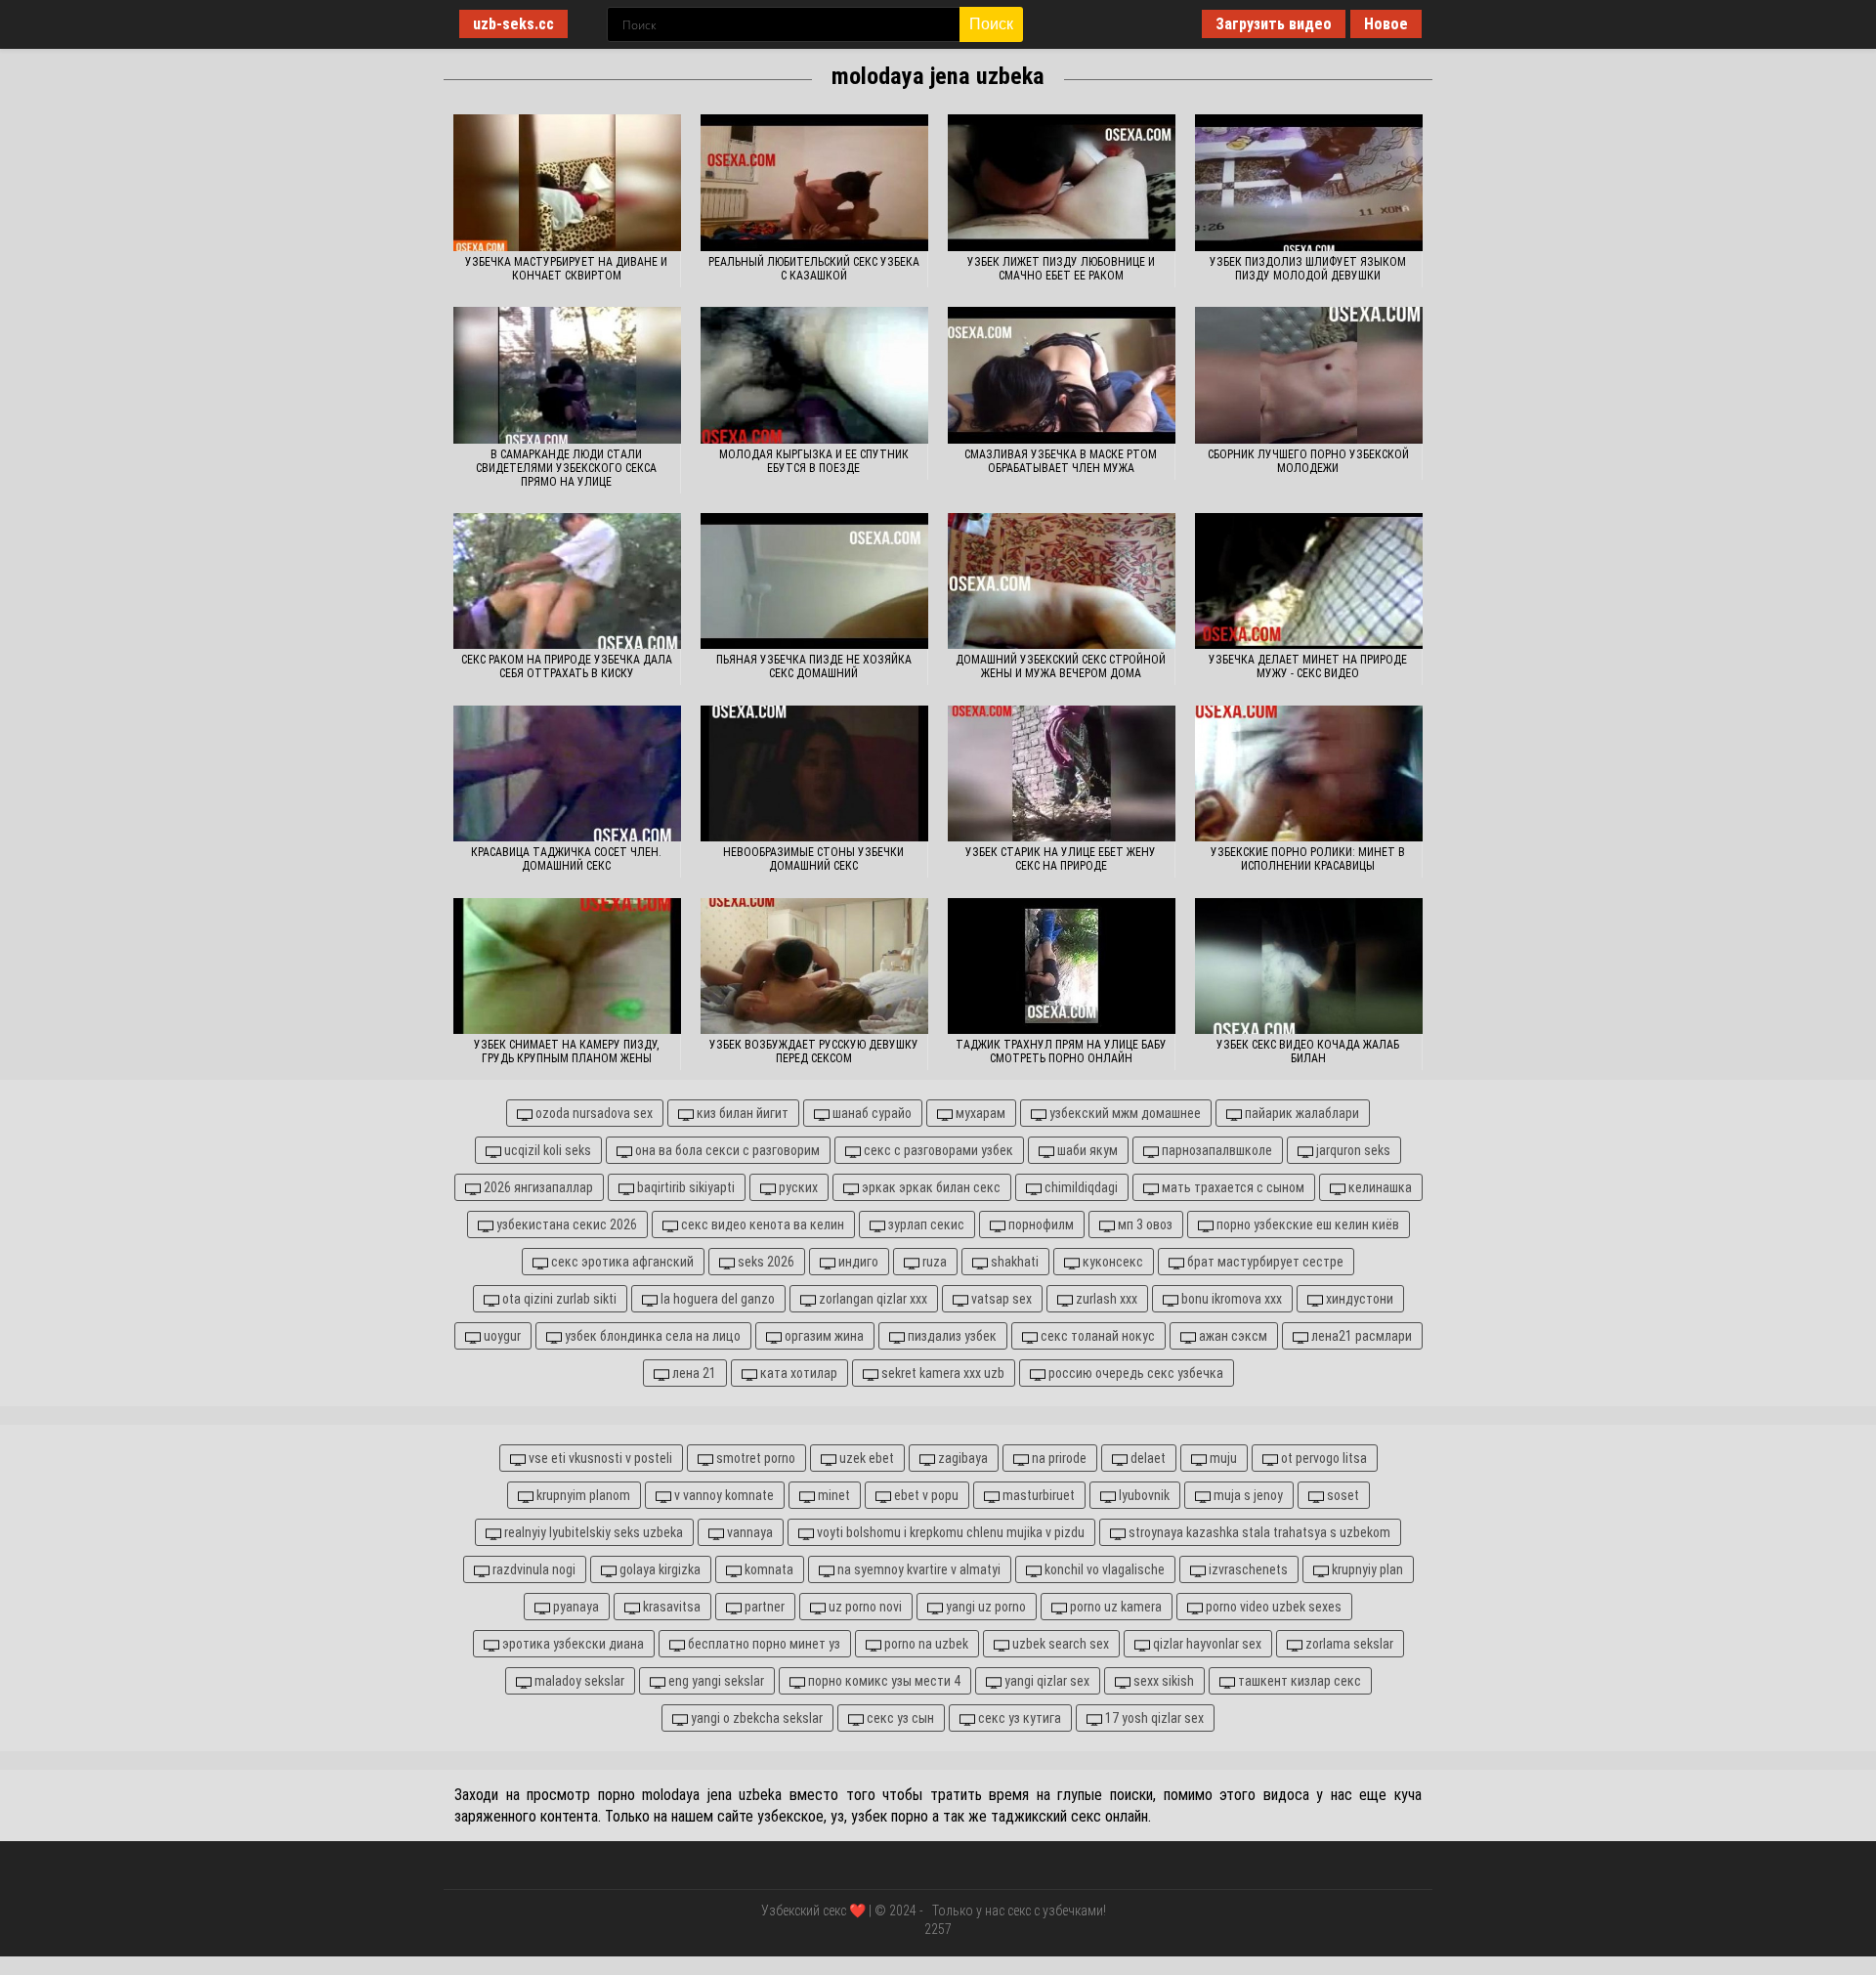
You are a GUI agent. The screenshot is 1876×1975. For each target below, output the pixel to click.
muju (1222, 1458)
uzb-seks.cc (513, 24)
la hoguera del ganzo (716, 1299)
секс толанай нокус (1096, 1336)
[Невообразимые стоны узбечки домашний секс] (814, 774)
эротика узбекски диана (572, 1644)
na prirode (1058, 1458)
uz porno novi (864, 1607)
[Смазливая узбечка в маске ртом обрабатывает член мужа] (1062, 375)
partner (763, 1607)
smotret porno (754, 1458)
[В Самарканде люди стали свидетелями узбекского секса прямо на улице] (567, 375)
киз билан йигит (741, 1113)
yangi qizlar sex (1045, 1681)
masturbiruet (1037, 1495)
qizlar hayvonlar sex (1206, 1644)
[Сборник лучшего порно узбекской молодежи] (1309, 375)
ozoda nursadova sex (593, 1113)
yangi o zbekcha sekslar (755, 1718)
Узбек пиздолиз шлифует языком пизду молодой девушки (1308, 269)
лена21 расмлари (1360, 1336)
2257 (938, 1929)
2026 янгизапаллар (537, 1187)
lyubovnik (1143, 1495)
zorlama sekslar (1348, 1644)
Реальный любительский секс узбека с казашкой (814, 269)
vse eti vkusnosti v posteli (599, 1458)
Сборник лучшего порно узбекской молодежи (1308, 461)
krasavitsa (670, 1607)
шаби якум (1086, 1150)
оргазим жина (823, 1336)
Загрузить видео (1274, 24)
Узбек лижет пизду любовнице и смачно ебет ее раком (1061, 269)
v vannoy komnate (723, 1495)
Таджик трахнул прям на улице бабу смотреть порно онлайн (1061, 1052)
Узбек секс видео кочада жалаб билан (1308, 1052)
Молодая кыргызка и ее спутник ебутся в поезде (814, 461)
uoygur (501, 1336)
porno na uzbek (925, 1644)
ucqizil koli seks (546, 1150)
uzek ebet (865, 1458)
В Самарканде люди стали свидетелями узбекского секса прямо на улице (566, 468)
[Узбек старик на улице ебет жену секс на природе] (1062, 774)
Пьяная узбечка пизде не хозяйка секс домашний (814, 666)
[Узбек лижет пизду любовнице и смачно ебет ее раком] (1062, 183)
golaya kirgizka (659, 1569)
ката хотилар (797, 1373)
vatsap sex (1000, 1299)
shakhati (1013, 1262)
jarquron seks (1352, 1150)
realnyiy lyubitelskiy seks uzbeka (592, 1532)
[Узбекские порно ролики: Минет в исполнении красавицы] (1309, 774)
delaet (1147, 1458)
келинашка (1379, 1187)
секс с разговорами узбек (937, 1150)
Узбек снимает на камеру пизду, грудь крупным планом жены (566, 1052)
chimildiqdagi (1080, 1187)
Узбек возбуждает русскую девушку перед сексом (814, 1052)
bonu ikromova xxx (1230, 1299)
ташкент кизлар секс (1298, 1681)
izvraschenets (1247, 1569)
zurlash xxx (1105, 1299)
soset (1342, 1495)
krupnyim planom (582, 1495)
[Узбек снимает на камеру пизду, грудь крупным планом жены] (567, 966)
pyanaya (575, 1607)
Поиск (991, 24)
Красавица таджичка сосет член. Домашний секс (566, 859)
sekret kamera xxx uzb (941, 1373)
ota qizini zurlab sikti (558, 1299)
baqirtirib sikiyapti (684, 1187)
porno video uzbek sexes (1272, 1607)
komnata (767, 1569)
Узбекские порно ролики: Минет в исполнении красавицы (1308, 859)
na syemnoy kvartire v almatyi (917, 1569)
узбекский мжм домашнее (1124, 1113)
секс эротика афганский (621, 1262)
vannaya (748, 1532)
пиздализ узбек (951, 1336)
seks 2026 (765, 1262)
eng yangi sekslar (715, 1681)
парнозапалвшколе (1215, 1150)
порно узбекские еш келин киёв (1306, 1224)
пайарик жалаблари (1300, 1113)
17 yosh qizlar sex (1153, 1718)
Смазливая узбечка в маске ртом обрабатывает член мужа (1061, 461)
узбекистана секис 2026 (565, 1224)
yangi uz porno (984, 1607)
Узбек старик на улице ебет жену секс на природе (1061, 859)
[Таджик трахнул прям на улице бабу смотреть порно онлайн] (1062, 966)
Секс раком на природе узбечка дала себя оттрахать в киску (567, 666)
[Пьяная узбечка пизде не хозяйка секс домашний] (814, 581)
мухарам (979, 1113)
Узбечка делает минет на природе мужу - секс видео (1308, 666)
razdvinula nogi (533, 1569)
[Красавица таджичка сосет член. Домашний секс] (567, 774)
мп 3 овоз (1144, 1224)
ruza (933, 1262)
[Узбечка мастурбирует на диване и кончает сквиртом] (567, 183)
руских (797, 1187)
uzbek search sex (1059, 1644)
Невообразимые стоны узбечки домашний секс (813, 859)
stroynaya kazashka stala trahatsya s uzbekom (1258, 1532)
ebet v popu (925, 1495)
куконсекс (1111, 1262)
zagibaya (961, 1458)
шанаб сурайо (871, 1113)
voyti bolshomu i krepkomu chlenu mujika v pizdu (949, 1532)
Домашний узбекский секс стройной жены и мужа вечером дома (1061, 666)
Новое (1386, 24)
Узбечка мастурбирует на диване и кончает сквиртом (566, 269)
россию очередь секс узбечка (1134, 1373)
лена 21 (693, 1373)
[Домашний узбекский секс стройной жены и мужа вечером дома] (1062, 581)
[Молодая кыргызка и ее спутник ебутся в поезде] (814, 375)
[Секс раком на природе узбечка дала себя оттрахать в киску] (567, 581)
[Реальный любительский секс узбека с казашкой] (814, 183)
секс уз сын (899, 1718)
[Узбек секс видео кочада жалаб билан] (1309, 966)
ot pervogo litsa (1322, 1458)
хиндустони (1358, 1299)
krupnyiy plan (1366, 1569)
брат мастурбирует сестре (1264, 1262)
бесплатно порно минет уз (763, 1644)
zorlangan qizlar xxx (872, 1299)
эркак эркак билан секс (930, 1187)
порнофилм (1040, 1224)
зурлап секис (925, 1224)
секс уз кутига (1018, 1718)
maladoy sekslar (578, 1681)
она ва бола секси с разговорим (726, 1150)
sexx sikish (1162, 1681)
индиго (857, 1262)
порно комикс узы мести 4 (883, 1681)
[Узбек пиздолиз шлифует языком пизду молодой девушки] (1309, 183)
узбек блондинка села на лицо (651, 1336)
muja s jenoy (1247, 1495)
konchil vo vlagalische (1103, 1569)
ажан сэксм (1232, 1336)
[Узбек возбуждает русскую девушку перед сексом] (814, 966)
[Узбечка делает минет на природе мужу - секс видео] (1309, 581)
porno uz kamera (1114, 1607)
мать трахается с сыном (1232, 1187)
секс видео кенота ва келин (761, 1224)
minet (832, 1495)
